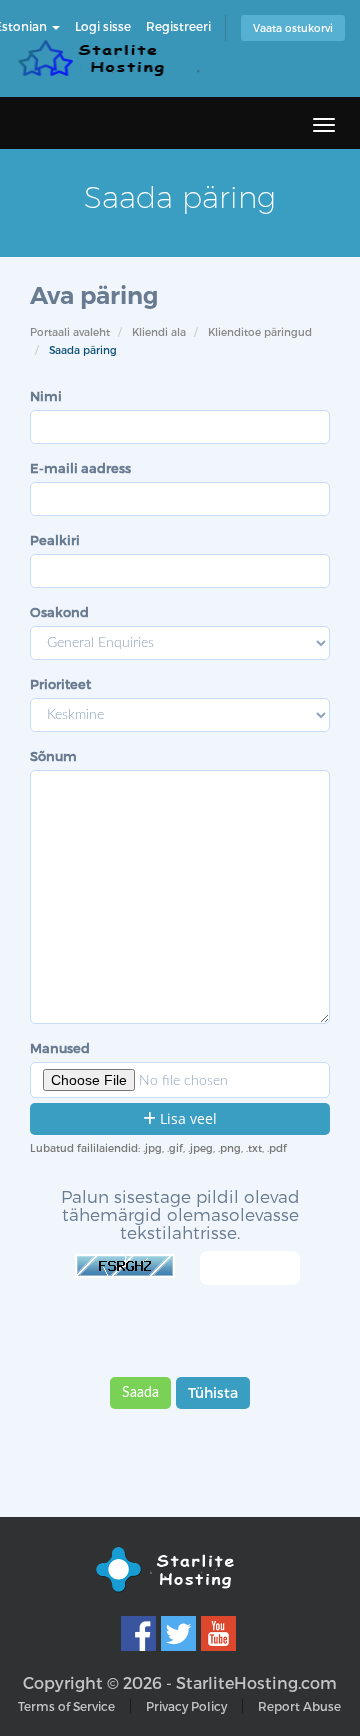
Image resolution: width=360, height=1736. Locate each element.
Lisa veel (186, 1118)
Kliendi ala (159, 332)
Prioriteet (60, 684)
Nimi (46, 396)
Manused (60, 1048)
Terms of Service (66, 1706)
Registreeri (178, 26)
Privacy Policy (186, 1706)
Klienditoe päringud (260, 332)
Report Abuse (299, 1706)
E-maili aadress (80, 468)
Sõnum (53, 756)
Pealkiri (55, 540)
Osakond (59, 612)
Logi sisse (103, 26)
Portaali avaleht (70, 332)
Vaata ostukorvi (293, 28)
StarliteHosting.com (256, 1682)
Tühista (213, 1392)
